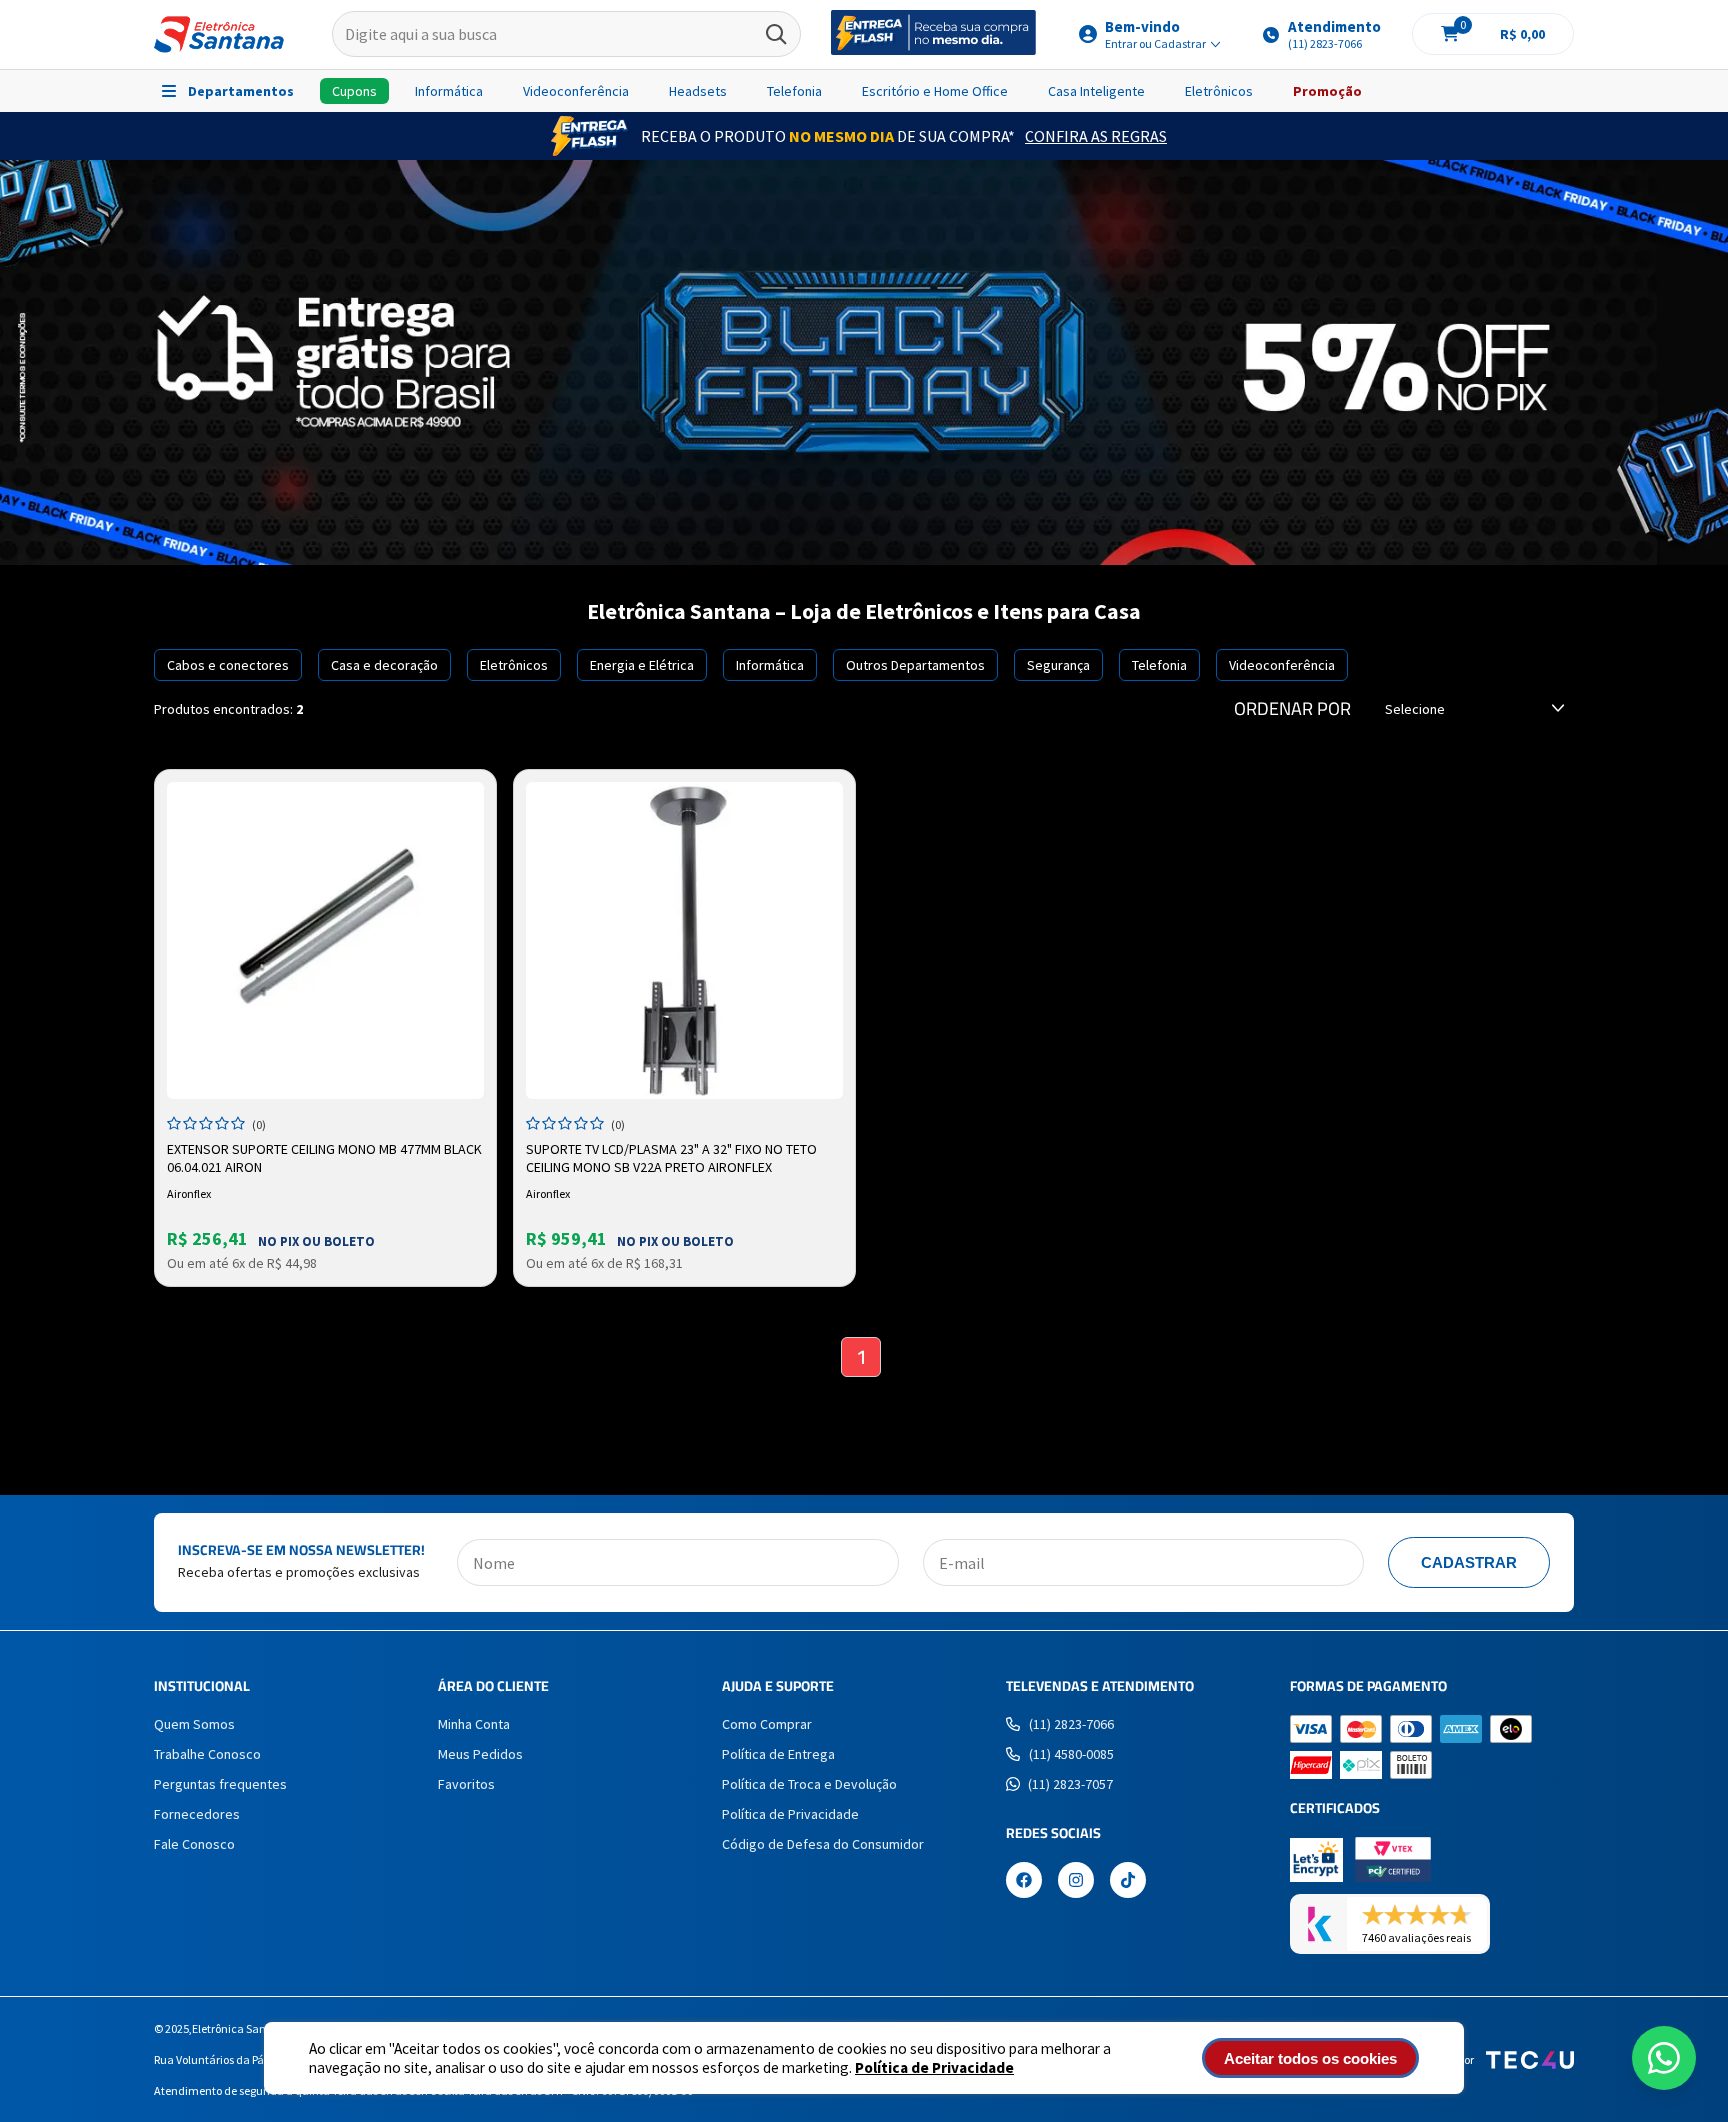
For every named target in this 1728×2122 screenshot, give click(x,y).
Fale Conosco (194, 1844)
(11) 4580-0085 (1071, 1754)
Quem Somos (194, 1724)
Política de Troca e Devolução (809, 1784)
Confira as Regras (1096, 136)
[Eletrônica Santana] (219, 34)
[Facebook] (1024, 1882)
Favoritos (466, 1784)
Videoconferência (576, 91)
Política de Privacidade (934, 2067)
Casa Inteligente (1096, 91)
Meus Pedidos (480, 1754)
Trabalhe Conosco (207, 1754)
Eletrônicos (1219, 91)
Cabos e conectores (228, 665)
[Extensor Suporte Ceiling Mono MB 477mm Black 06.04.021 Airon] (325, 940)
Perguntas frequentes (220, 1784)
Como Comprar (767, 1724)
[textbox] (566, 35)
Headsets (698, 91)
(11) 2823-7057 (1070, 1784)
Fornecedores (197, 1814)
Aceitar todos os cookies (1310, 2058)
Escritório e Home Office (935, 91)
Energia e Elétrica (642, 665)
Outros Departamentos (915, 665)
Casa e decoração (384, 665)
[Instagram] (1076, 1882)
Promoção (1327, 91)
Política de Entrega (778, 1754)
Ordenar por (1292, 709)
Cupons (354, 91)
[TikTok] (1128, 1882)
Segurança (1058, 665)
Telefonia (794, 91)
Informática (449, 91)
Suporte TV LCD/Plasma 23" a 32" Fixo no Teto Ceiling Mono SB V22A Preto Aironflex (671, 1158)
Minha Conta (474, 1724)
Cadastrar (1469, 1562)
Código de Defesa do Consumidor (823, 1844)
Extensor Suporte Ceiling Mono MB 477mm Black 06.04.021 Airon (324, 1158)
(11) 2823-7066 (1071, 1724)
